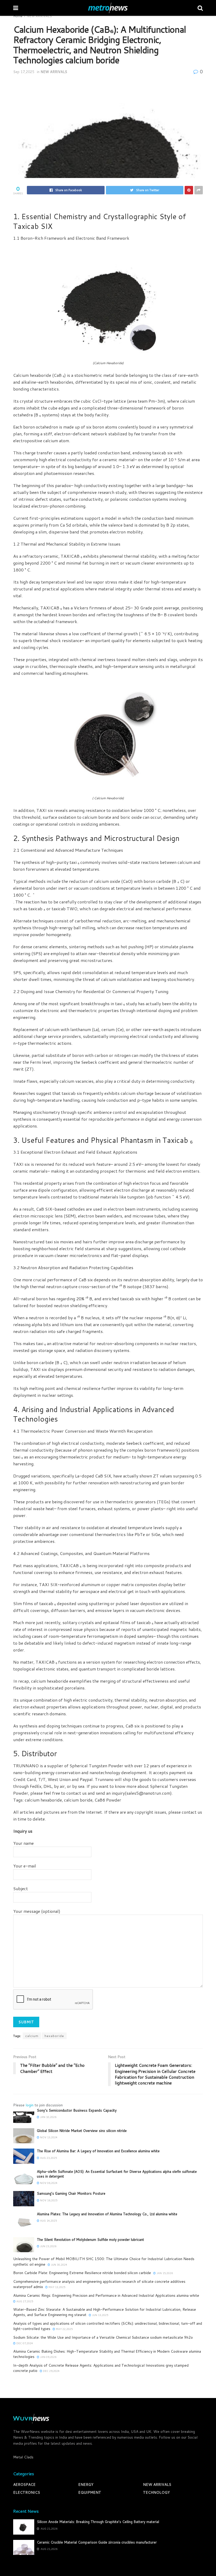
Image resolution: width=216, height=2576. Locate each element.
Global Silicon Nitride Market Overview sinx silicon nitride (82, 2131)
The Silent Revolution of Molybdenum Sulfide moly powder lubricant (90, 2240)
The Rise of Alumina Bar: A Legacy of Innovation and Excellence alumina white (98, 2151)
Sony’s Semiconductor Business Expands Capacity (77, 2110)
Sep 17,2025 (24, 72)
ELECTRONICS (27, 2492)
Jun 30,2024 (59, 2265)
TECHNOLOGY (156, 2492)
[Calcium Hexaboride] (108, 303)
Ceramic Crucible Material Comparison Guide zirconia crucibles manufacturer (97, 2542)
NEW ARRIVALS (39, 16)
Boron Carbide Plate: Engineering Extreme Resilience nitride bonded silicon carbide (82, 2273)
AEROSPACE (24, 2484)
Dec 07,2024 (24, 2343)
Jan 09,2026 (48, 2357)
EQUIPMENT (90, 2492)
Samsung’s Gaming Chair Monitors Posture (71, 2193)
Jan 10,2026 (48, 2117)
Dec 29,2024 (51, 2371)
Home (18, 16)
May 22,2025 (64, 2329)
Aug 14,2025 (48, 2221)
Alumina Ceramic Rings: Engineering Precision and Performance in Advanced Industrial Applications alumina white (106, 2295)
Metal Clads (23, 2457)
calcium (32, 2036)
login (30, 2105)
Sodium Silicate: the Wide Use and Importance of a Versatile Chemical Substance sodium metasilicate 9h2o (103, 2337)
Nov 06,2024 (48, 2183)
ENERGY (86, 2484)
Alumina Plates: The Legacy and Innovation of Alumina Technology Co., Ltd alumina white (107, 2214)
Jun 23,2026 (48, 2246)
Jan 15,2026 (164, 2273)
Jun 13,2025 (100, 2315)
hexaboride (54, 2036)
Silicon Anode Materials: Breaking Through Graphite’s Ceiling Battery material (98, 2522)
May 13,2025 (57, 2287)
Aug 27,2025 (24, 2301)
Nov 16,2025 (48, 2200)
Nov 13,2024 (48, 2137)
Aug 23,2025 (48, 2158)
